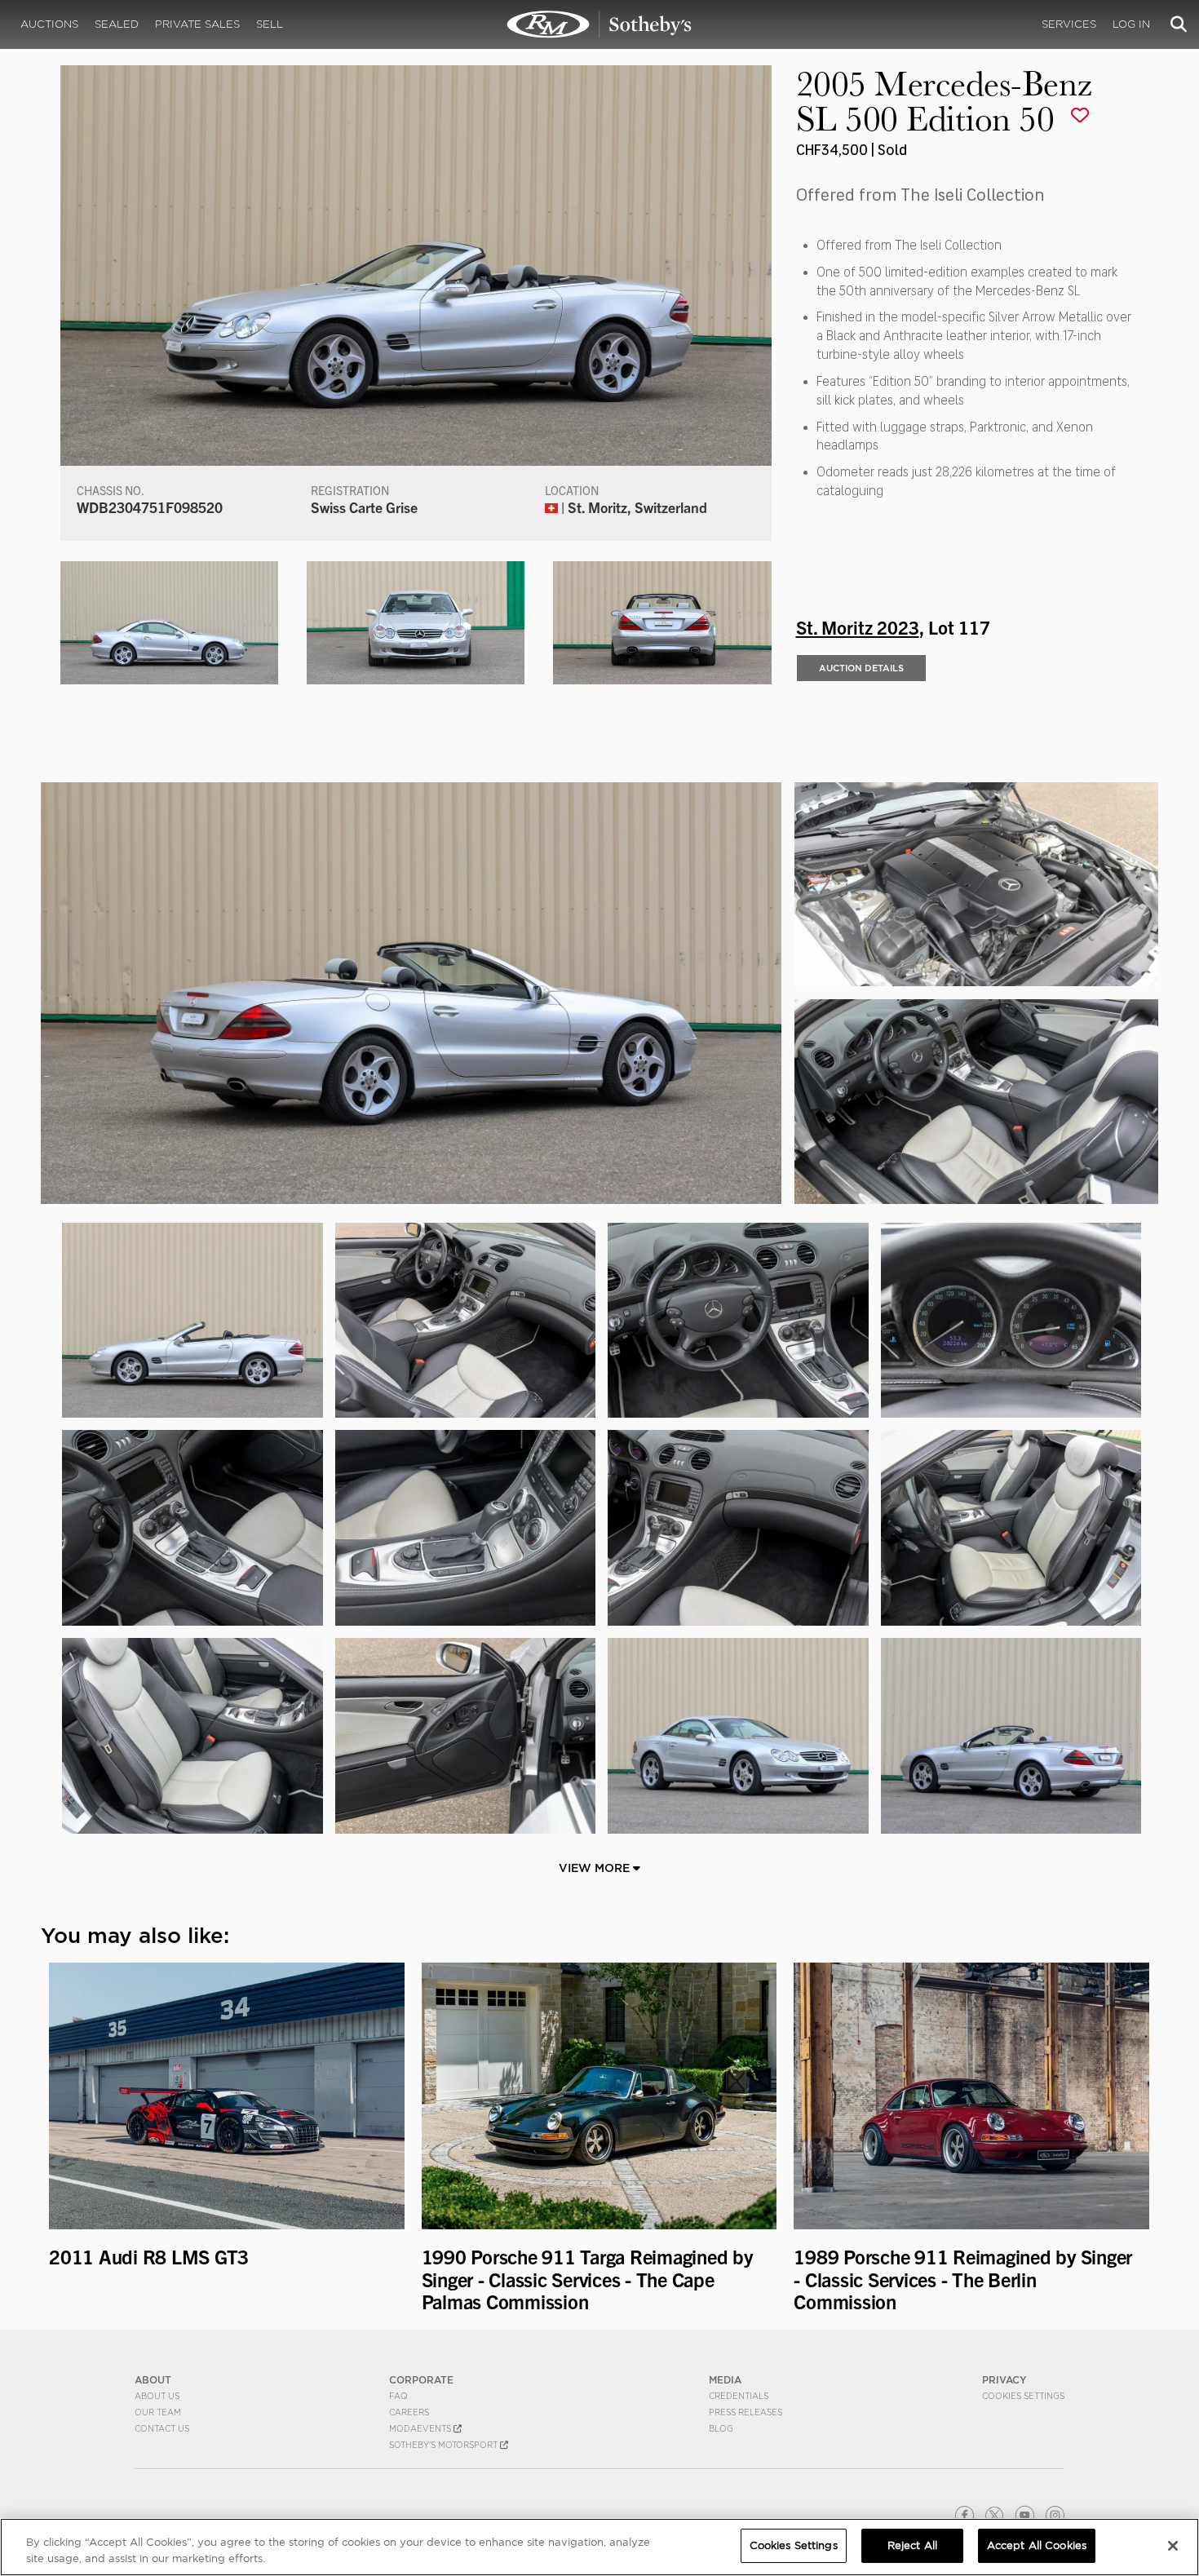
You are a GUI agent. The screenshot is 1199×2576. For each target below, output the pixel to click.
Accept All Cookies (1037, 2545)
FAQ (398, 2396)
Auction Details (861, 668)
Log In (1131, 24)
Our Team (158, 2412)
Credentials (739, 2396)
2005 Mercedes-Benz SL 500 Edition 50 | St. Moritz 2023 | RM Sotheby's (599, 24)
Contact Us (162, 2428)
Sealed (117, 24)
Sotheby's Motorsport (445, 2445)
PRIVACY (1004, 2380)
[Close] (1173, 2546)
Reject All (912, 2545)
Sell (270, 24)
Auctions (49, 24)
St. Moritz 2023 (858, 626)
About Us (157, 2396)
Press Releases (746, 2412)
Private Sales (197, 24)
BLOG (721, 2428)
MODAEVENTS (421, 2428)
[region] (599, 2547)
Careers (409, 2412)
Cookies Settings (1023, 2396)
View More (596, 1868)
